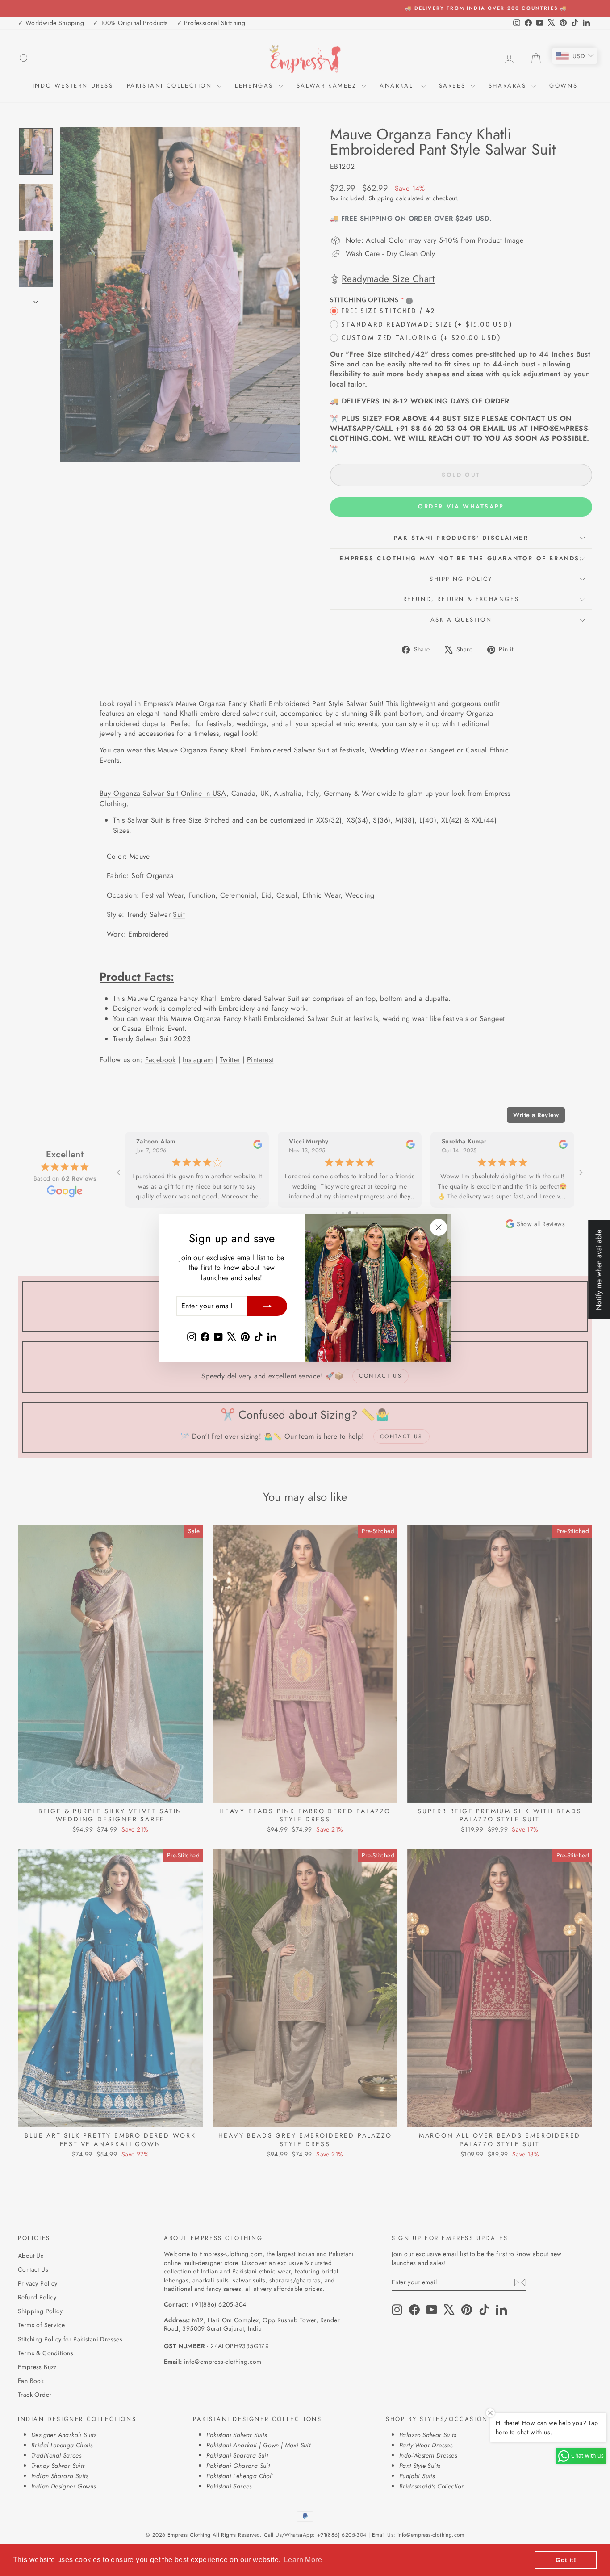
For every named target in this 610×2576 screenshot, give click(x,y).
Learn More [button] (303, 2560)
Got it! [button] (566, 2560)
